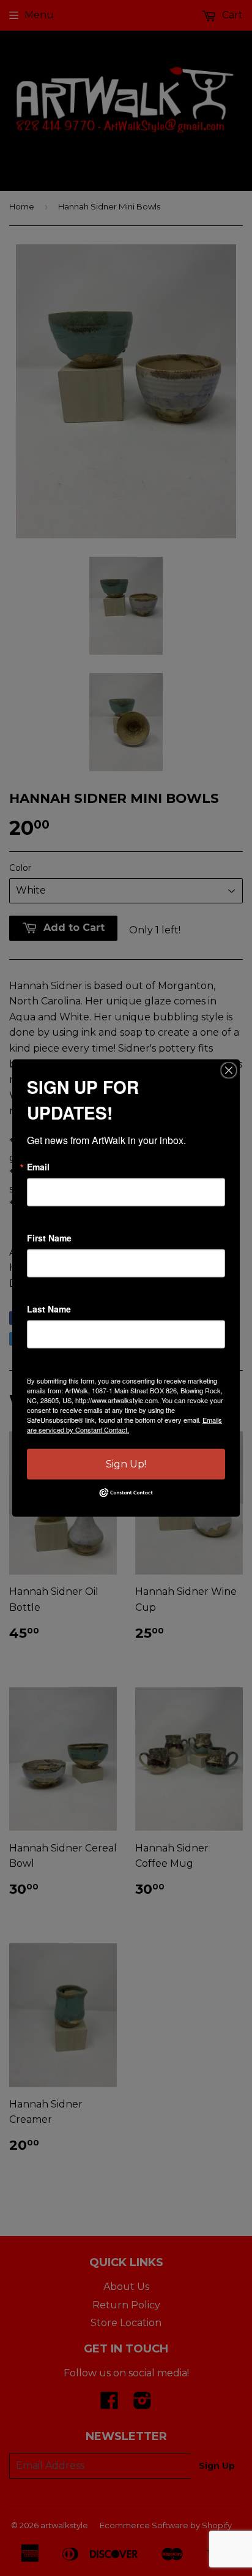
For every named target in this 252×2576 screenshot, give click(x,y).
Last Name (49, 1309)
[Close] (229, 1071)
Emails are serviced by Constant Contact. (124, 1425)
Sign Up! (126, 1464)
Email (38, 1167)
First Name (49, 1238)
